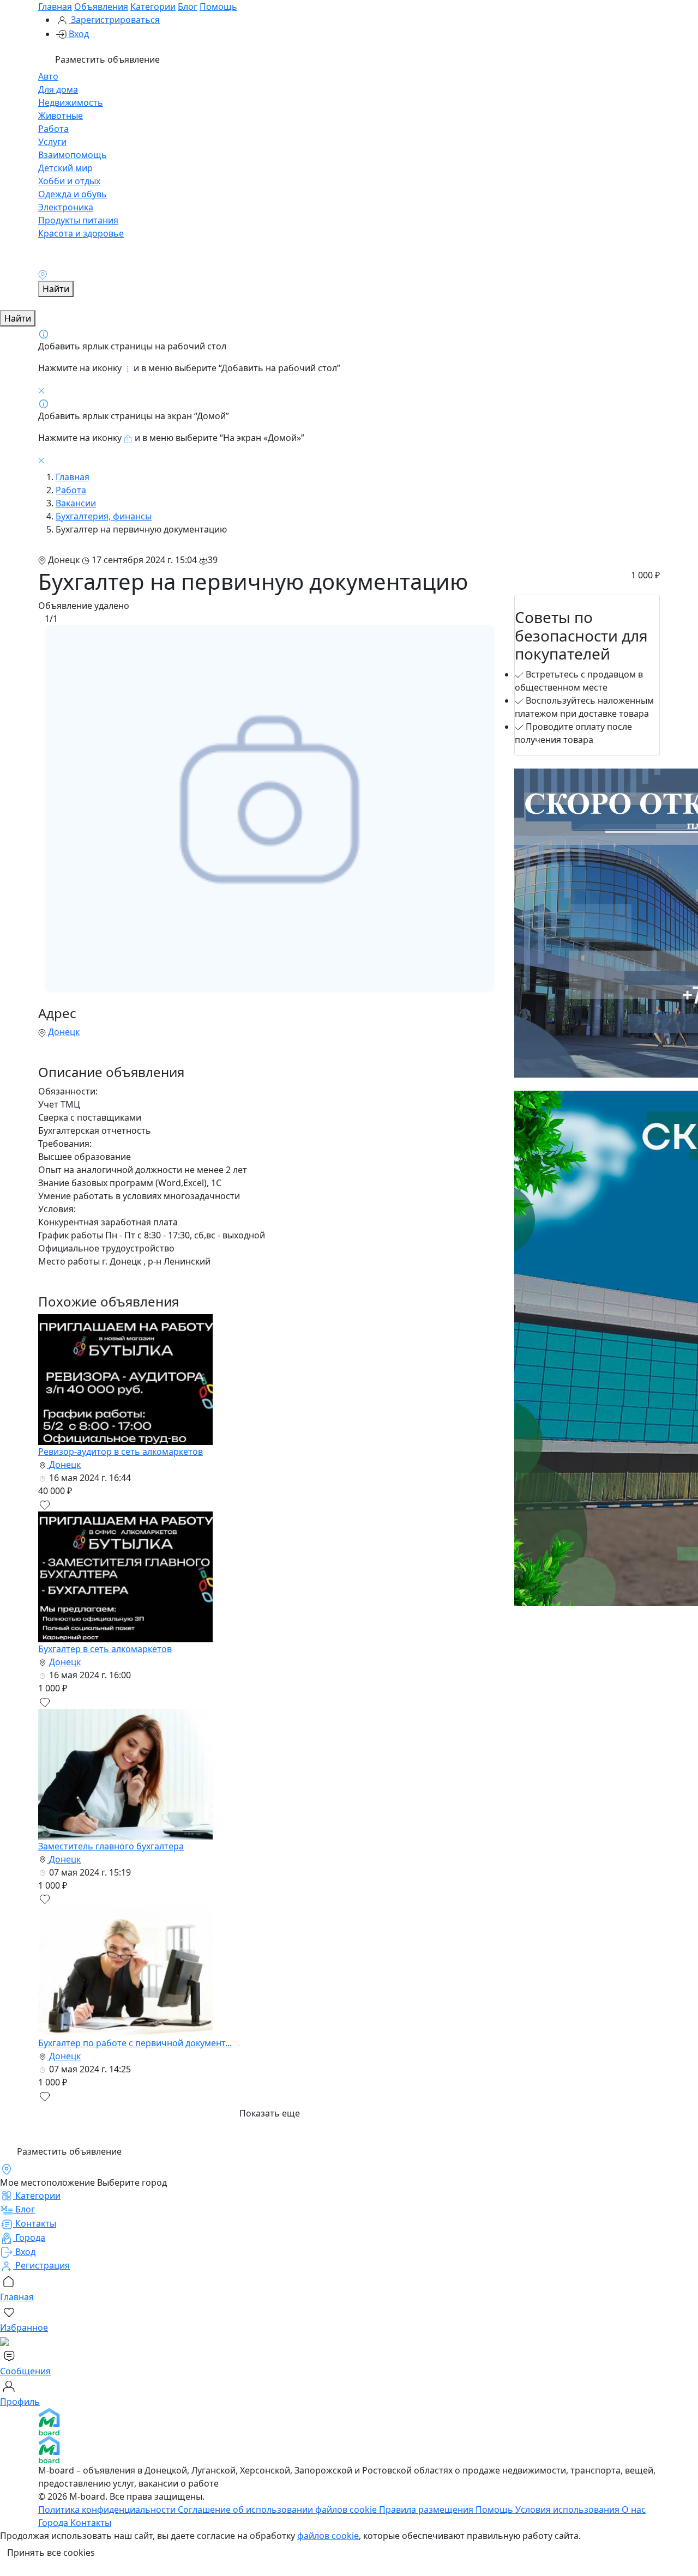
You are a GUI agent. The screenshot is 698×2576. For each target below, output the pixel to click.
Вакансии (76, 503)
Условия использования (568, 2510)
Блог (188, 7)
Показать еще (270, 2113)
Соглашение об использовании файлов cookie (278, 2510)
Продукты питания (78, 220)
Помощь (218, 7)
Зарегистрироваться (114, 20)
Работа (53, 129)
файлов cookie (328, 2536)
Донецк (63, 1032)
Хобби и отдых (69, 181)
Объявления (101, 7)
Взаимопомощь (73, 155)
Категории (153, 7)
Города (54, 2523)
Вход (78, 34)
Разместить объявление (106, 59)
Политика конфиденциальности (108, 2510)
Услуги (52, 142)
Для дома (58, 89)
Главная (55, 7)
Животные (61, 116)
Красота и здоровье (81, 233)
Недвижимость (71, 102)
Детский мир (65, 168)
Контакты (91, 2523)
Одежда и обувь (73, 194)
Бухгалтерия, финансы (104, 516)
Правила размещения (427, 2510)
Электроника (66, 207)
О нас (634, 2510)
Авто (48, 76)
